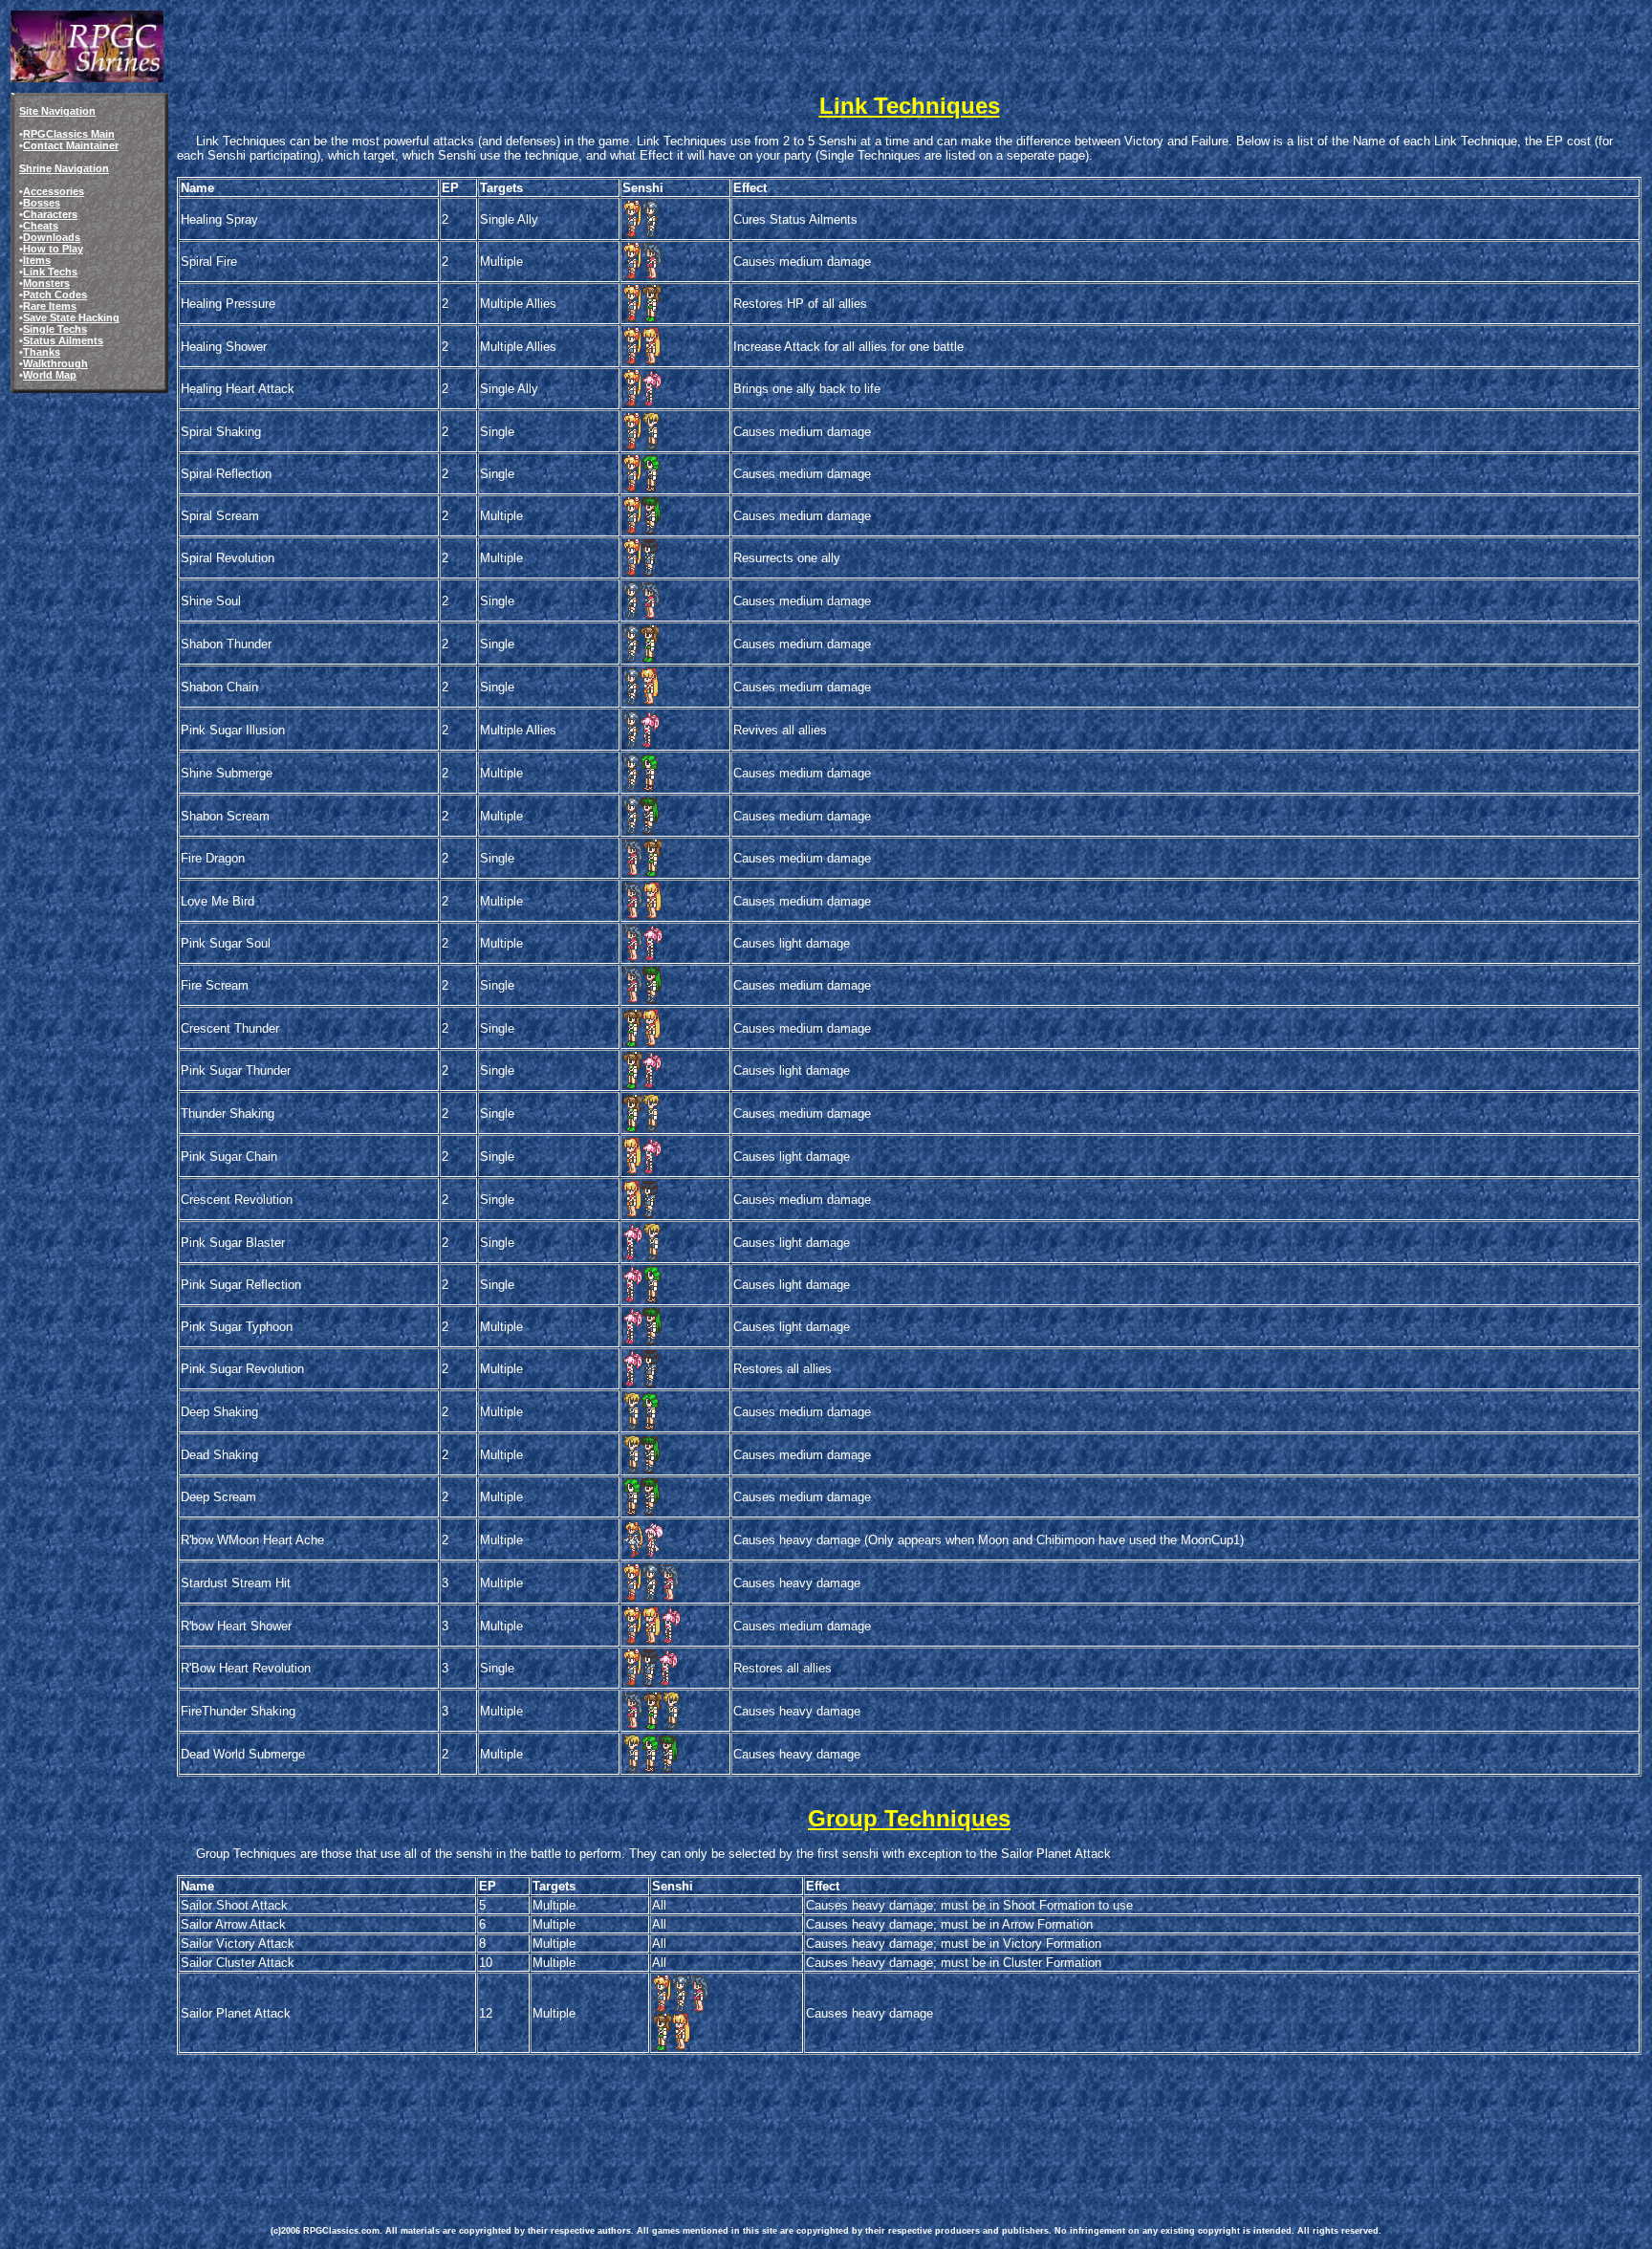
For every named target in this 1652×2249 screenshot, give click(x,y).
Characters (50, 214)
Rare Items (50, 306)
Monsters (46, 283)
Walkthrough (55, 363)
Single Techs (55, 329)
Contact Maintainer (71, 145)
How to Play (53, 249)
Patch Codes (55, 295)
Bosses (42, 203)
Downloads (52, 237)
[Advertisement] (619, 2132)
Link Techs (50, 272)
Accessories (54, 191)
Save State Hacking (71, 317)
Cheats (41, 226)
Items (37, 260)
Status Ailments (63, 340)
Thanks (42, 352)
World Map (50, 375)
